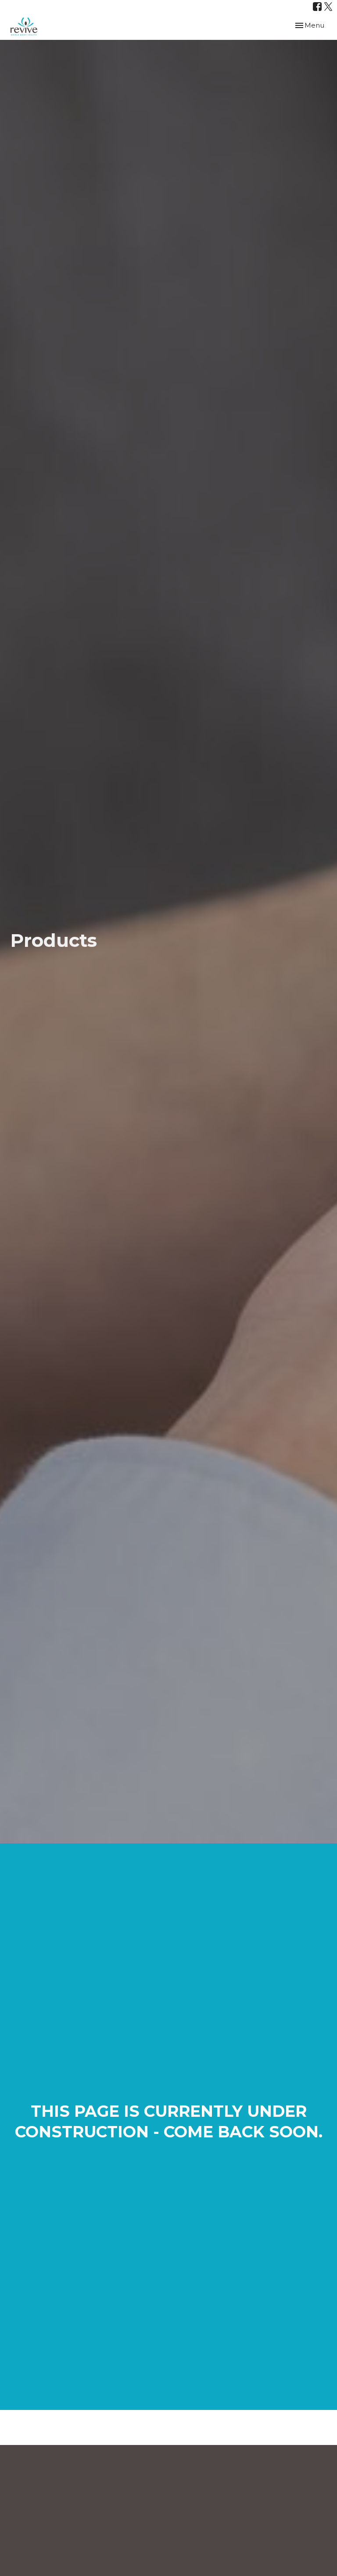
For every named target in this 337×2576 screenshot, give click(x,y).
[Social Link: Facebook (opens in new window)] (317, 7)
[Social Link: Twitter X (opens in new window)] (328, 7)
